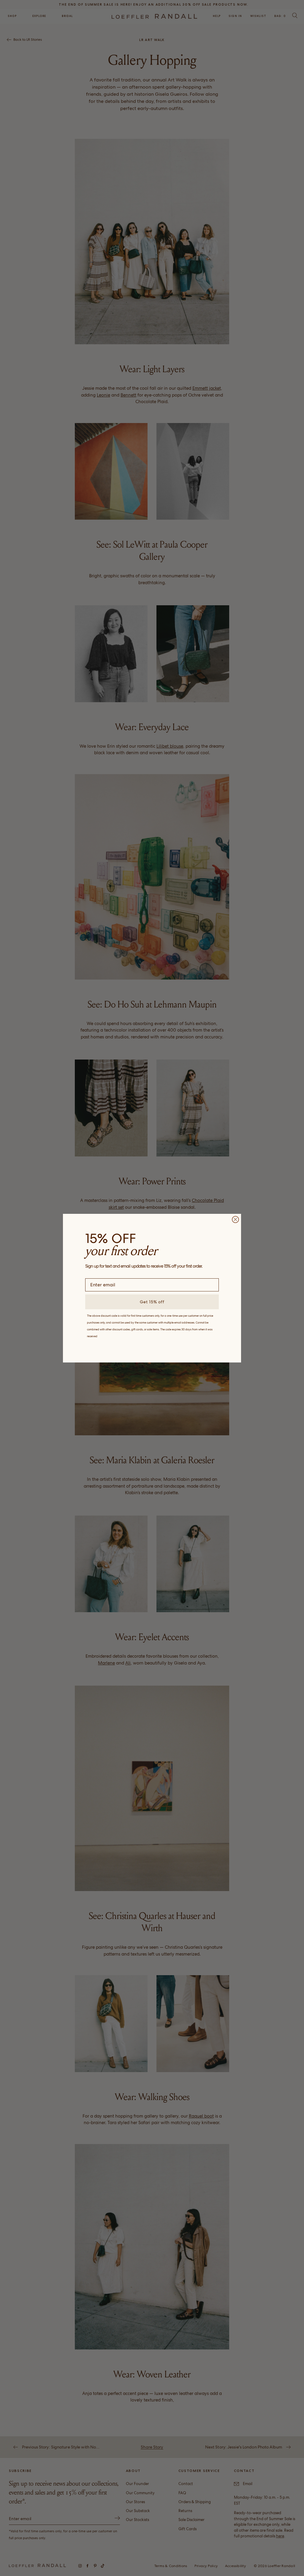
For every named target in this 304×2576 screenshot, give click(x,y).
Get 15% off (152, 1302)
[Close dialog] (235, 1219)
